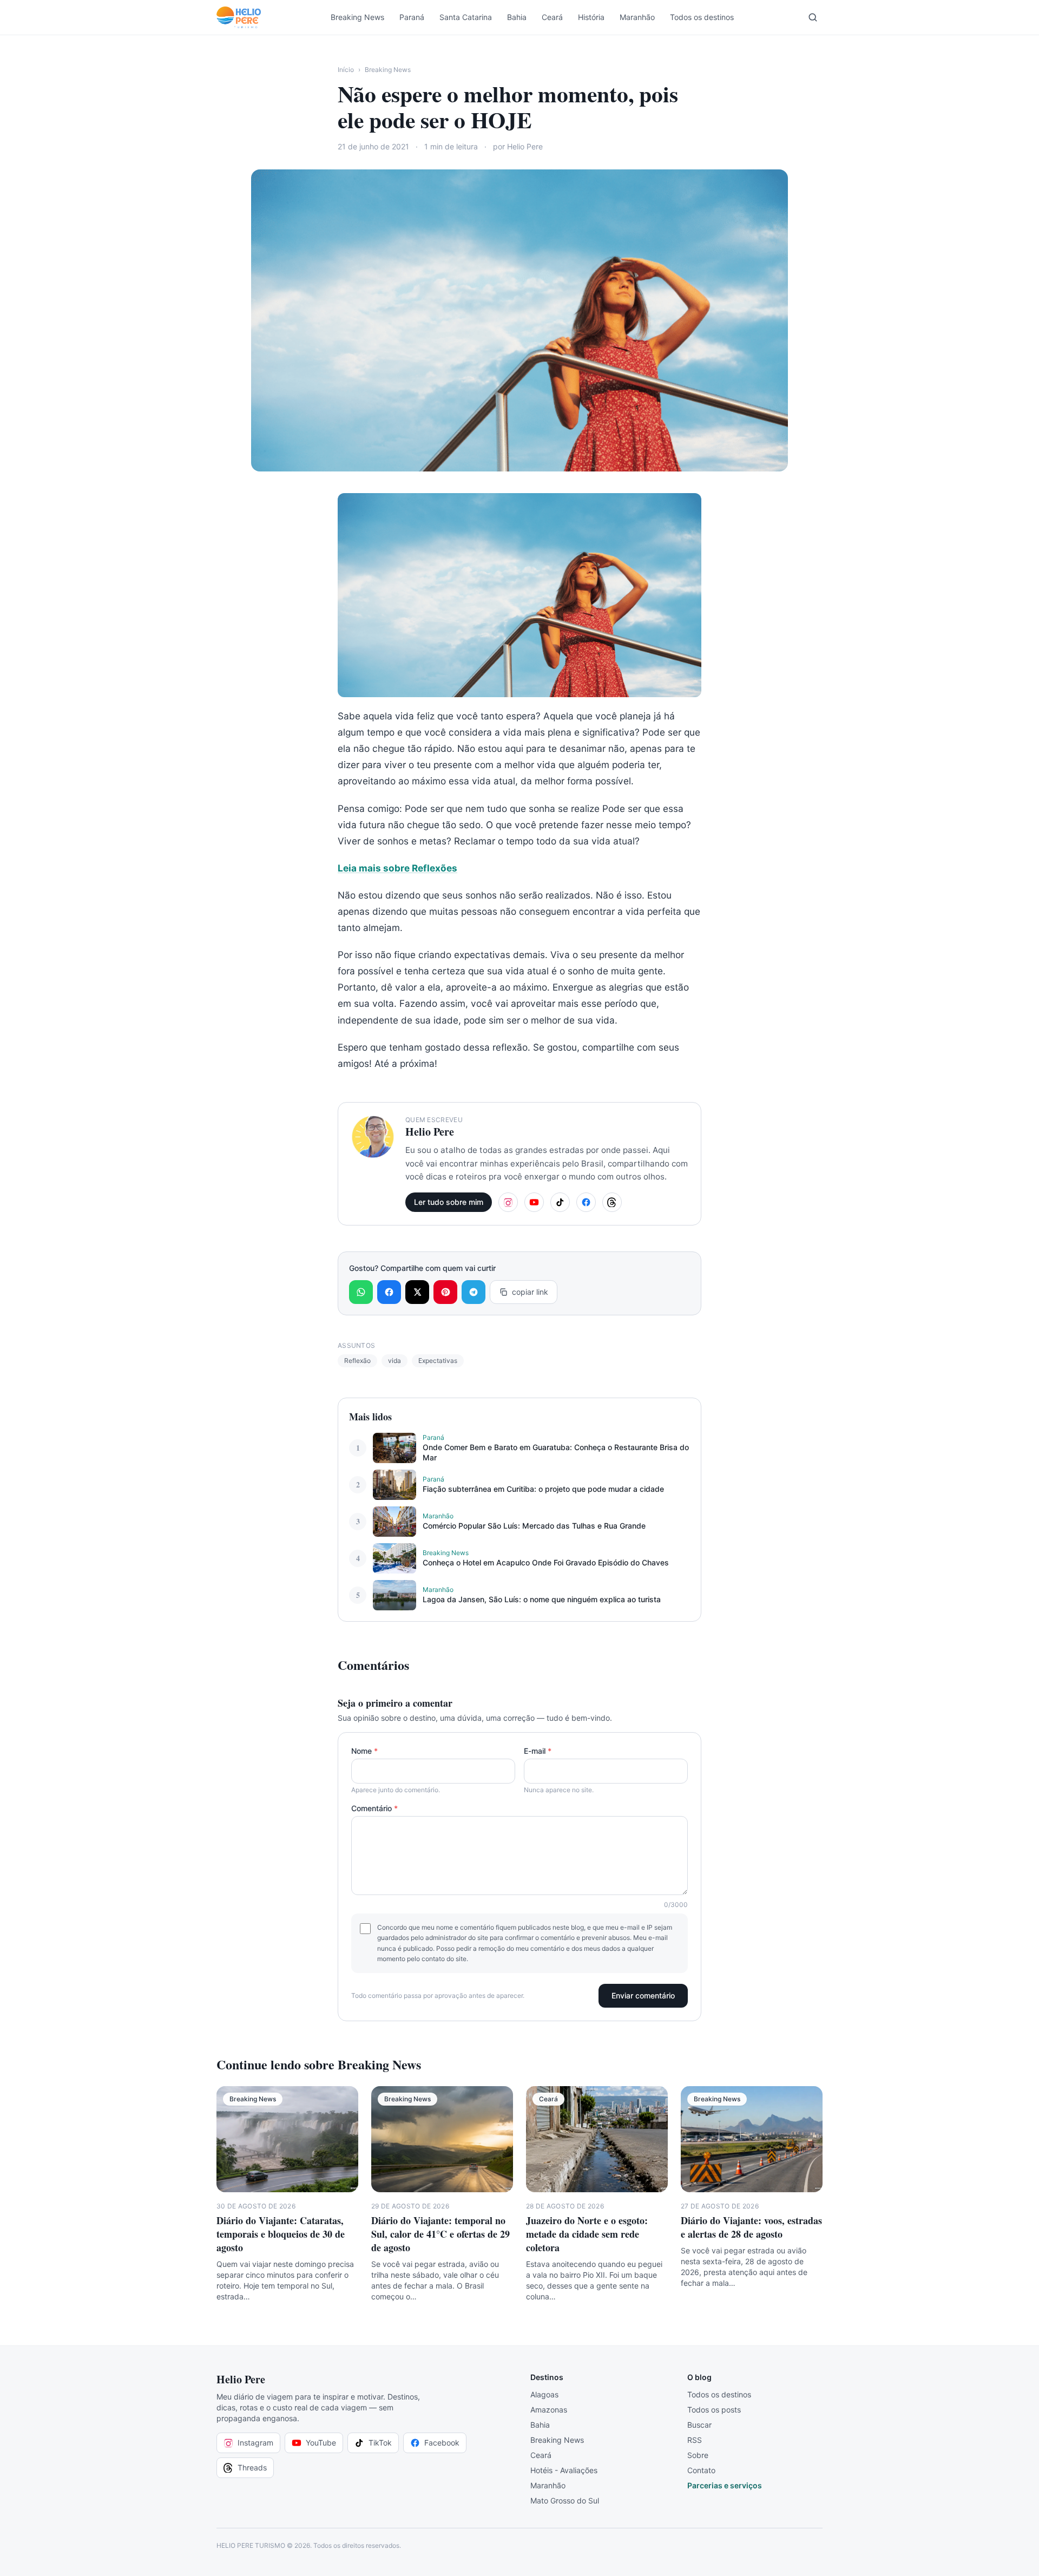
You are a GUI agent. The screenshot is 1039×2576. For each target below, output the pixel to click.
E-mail (538, 1751)
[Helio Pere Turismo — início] (239, 17)
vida (394, 1361)
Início (346, 70)
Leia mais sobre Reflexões (397, 868)
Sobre (698, 2455)
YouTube (321, 2443)
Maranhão (637, 17)
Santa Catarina (466, 17)
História (591, 17)
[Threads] (612, 1202)
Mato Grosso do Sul (565, 2500)
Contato (701, 2470)
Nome (364, 1751)
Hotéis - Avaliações (564, 2470)
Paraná (412, 17)
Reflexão (357, 1361)
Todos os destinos (702, 17)
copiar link (530, 1292)
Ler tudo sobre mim (449, 1202)
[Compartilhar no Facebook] (389, 1292)
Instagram (255, 2443)
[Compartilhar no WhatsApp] (361, 1292)
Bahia (517, 17)
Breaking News (357, 17)
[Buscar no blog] (813, 17)
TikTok (380, 2443)
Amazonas (549, 2410)
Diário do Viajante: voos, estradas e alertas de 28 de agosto (751, 2227)
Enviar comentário (643, 1995)
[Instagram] (508, 1202)
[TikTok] (560, 1202)
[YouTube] (534, 1202)
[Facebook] (586, 1202)
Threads (252, 2467)
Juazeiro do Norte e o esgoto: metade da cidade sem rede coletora (587, 2234)
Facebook (442, 2443)
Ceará (552, 17)
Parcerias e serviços (725, 2485)
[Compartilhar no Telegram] (474, 1292)
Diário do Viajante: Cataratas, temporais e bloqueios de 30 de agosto (281, 2234)
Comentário (374, 1808)
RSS (695, 2440)
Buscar (699, 2425)
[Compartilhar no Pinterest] (445, 1292)
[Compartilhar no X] (417, 1292)
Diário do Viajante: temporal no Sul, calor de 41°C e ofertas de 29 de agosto (440, 2234)
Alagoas (544, 2394)
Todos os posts (714, 2410)
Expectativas (438, 1361)
